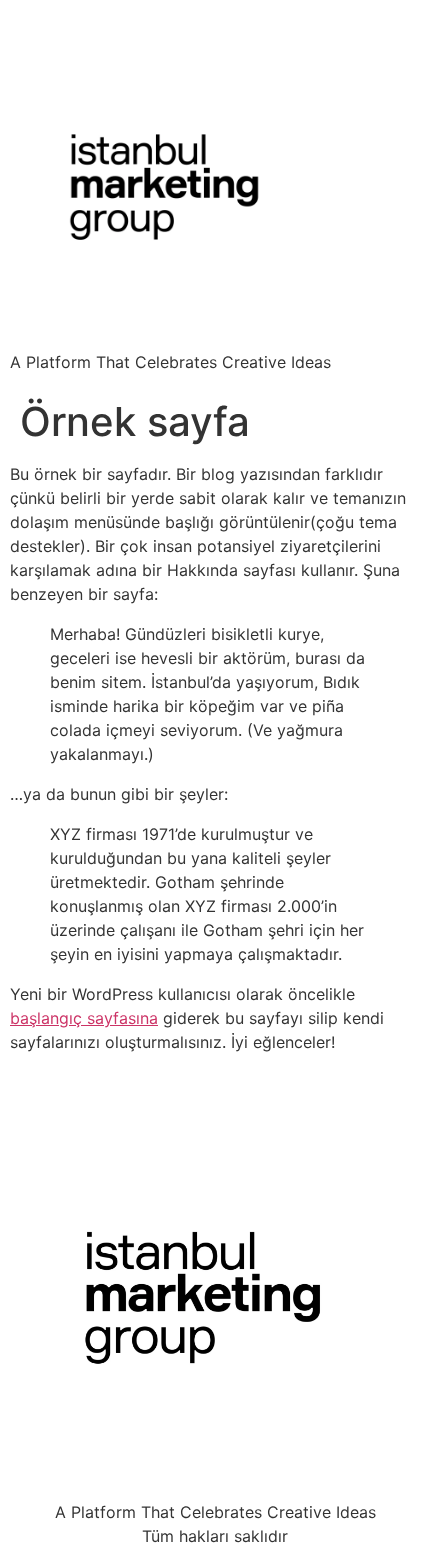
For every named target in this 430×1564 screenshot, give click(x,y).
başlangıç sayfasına (84, 1018)
